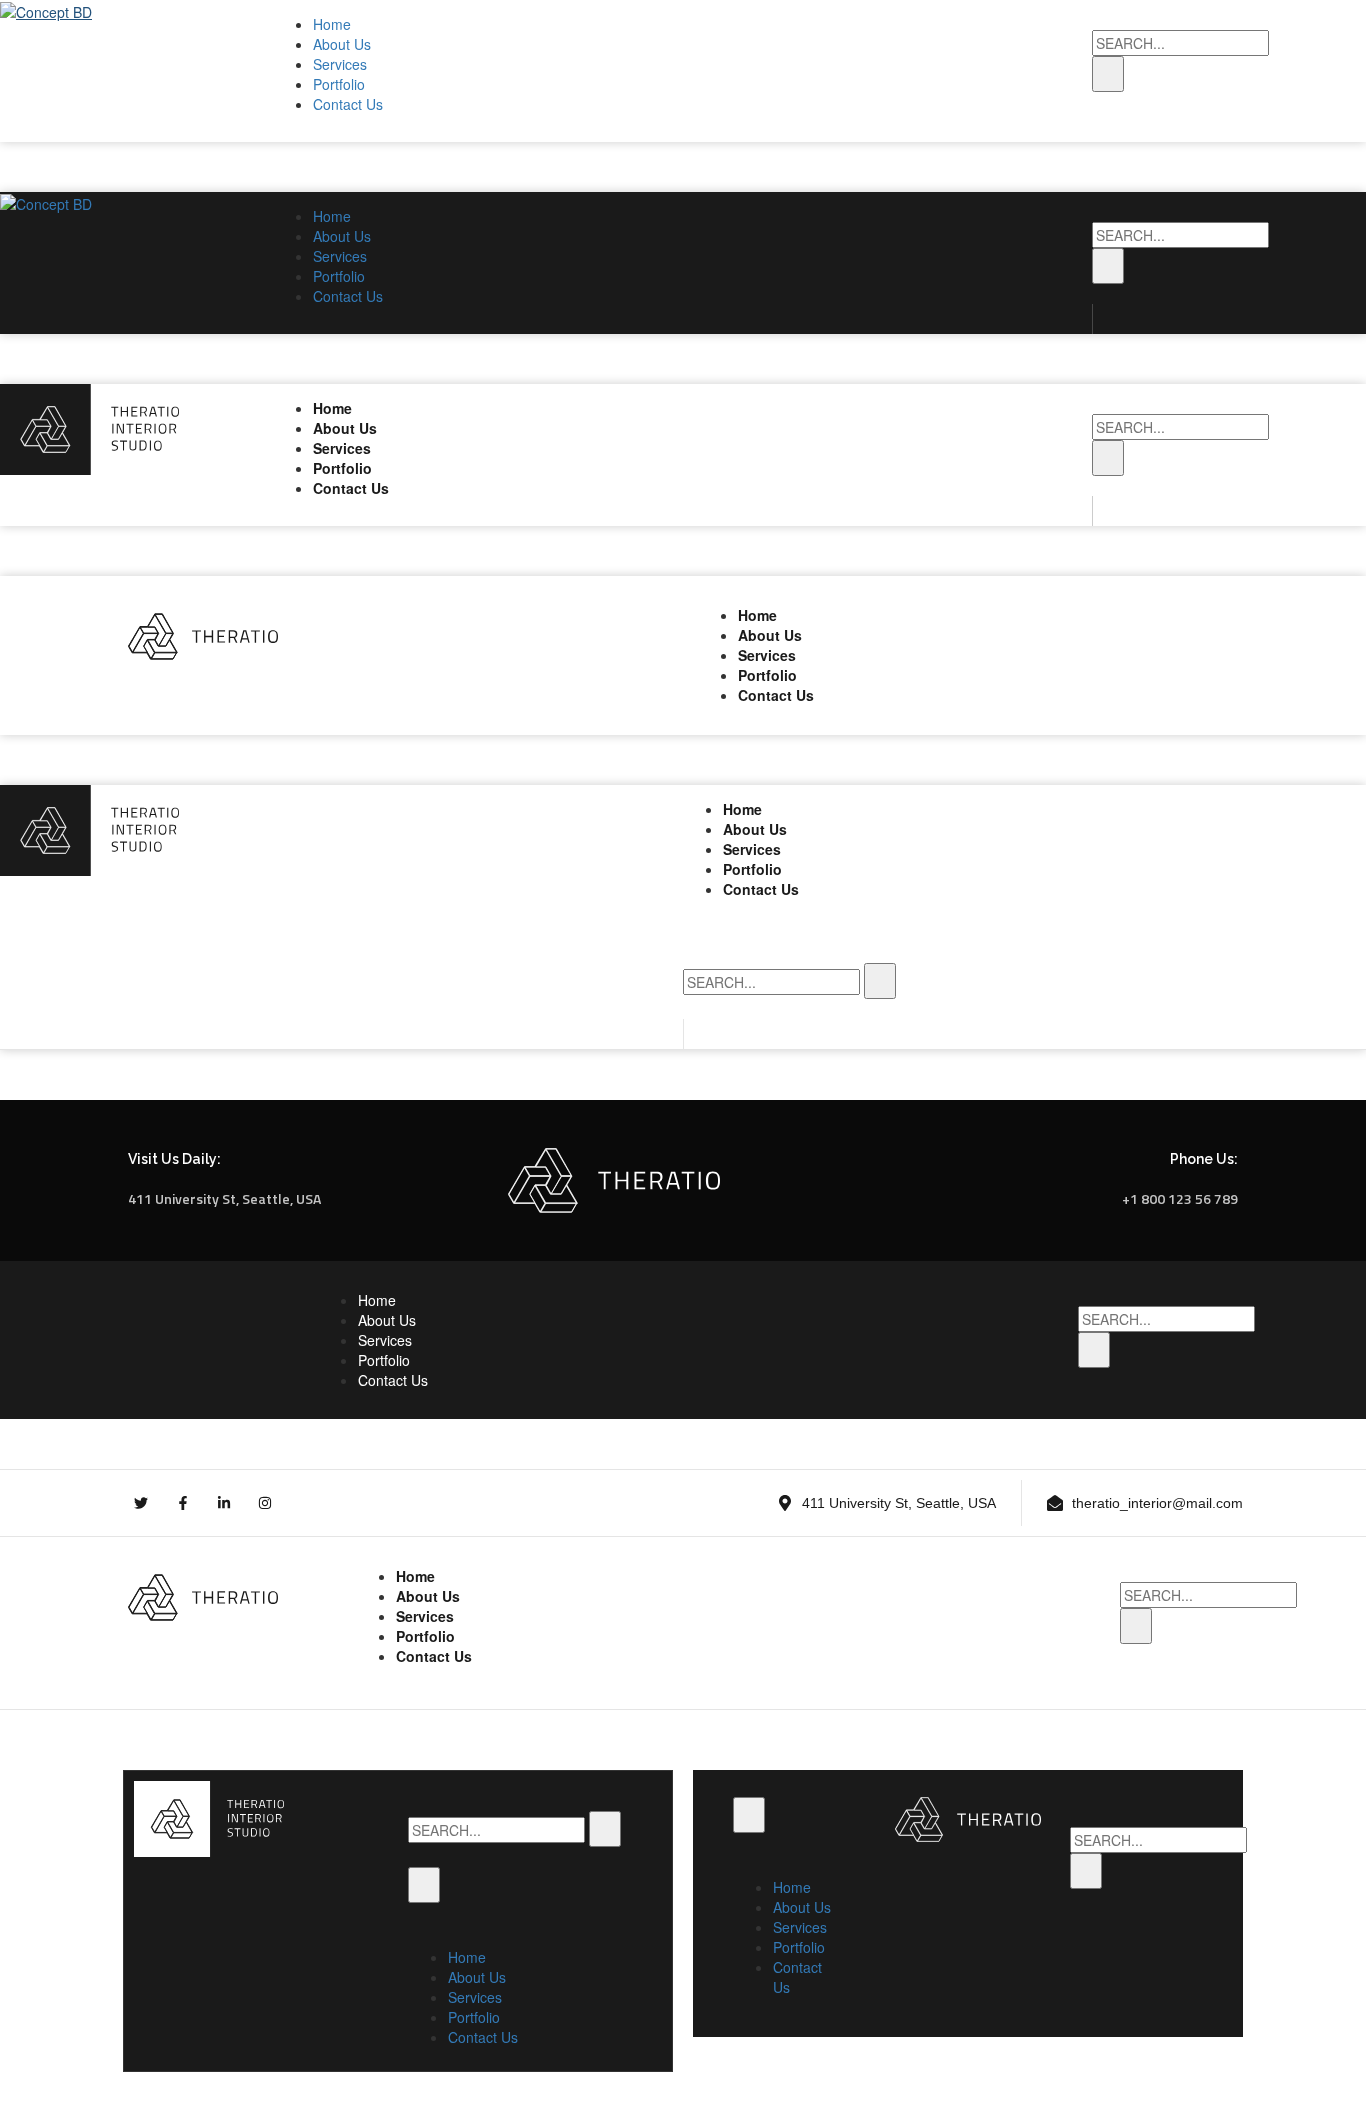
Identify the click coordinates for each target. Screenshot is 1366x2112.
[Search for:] (1180, 43)
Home (332, 24)
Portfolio (339, 84)
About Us (342, 44)
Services (340, 64)
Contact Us (348, 104)
